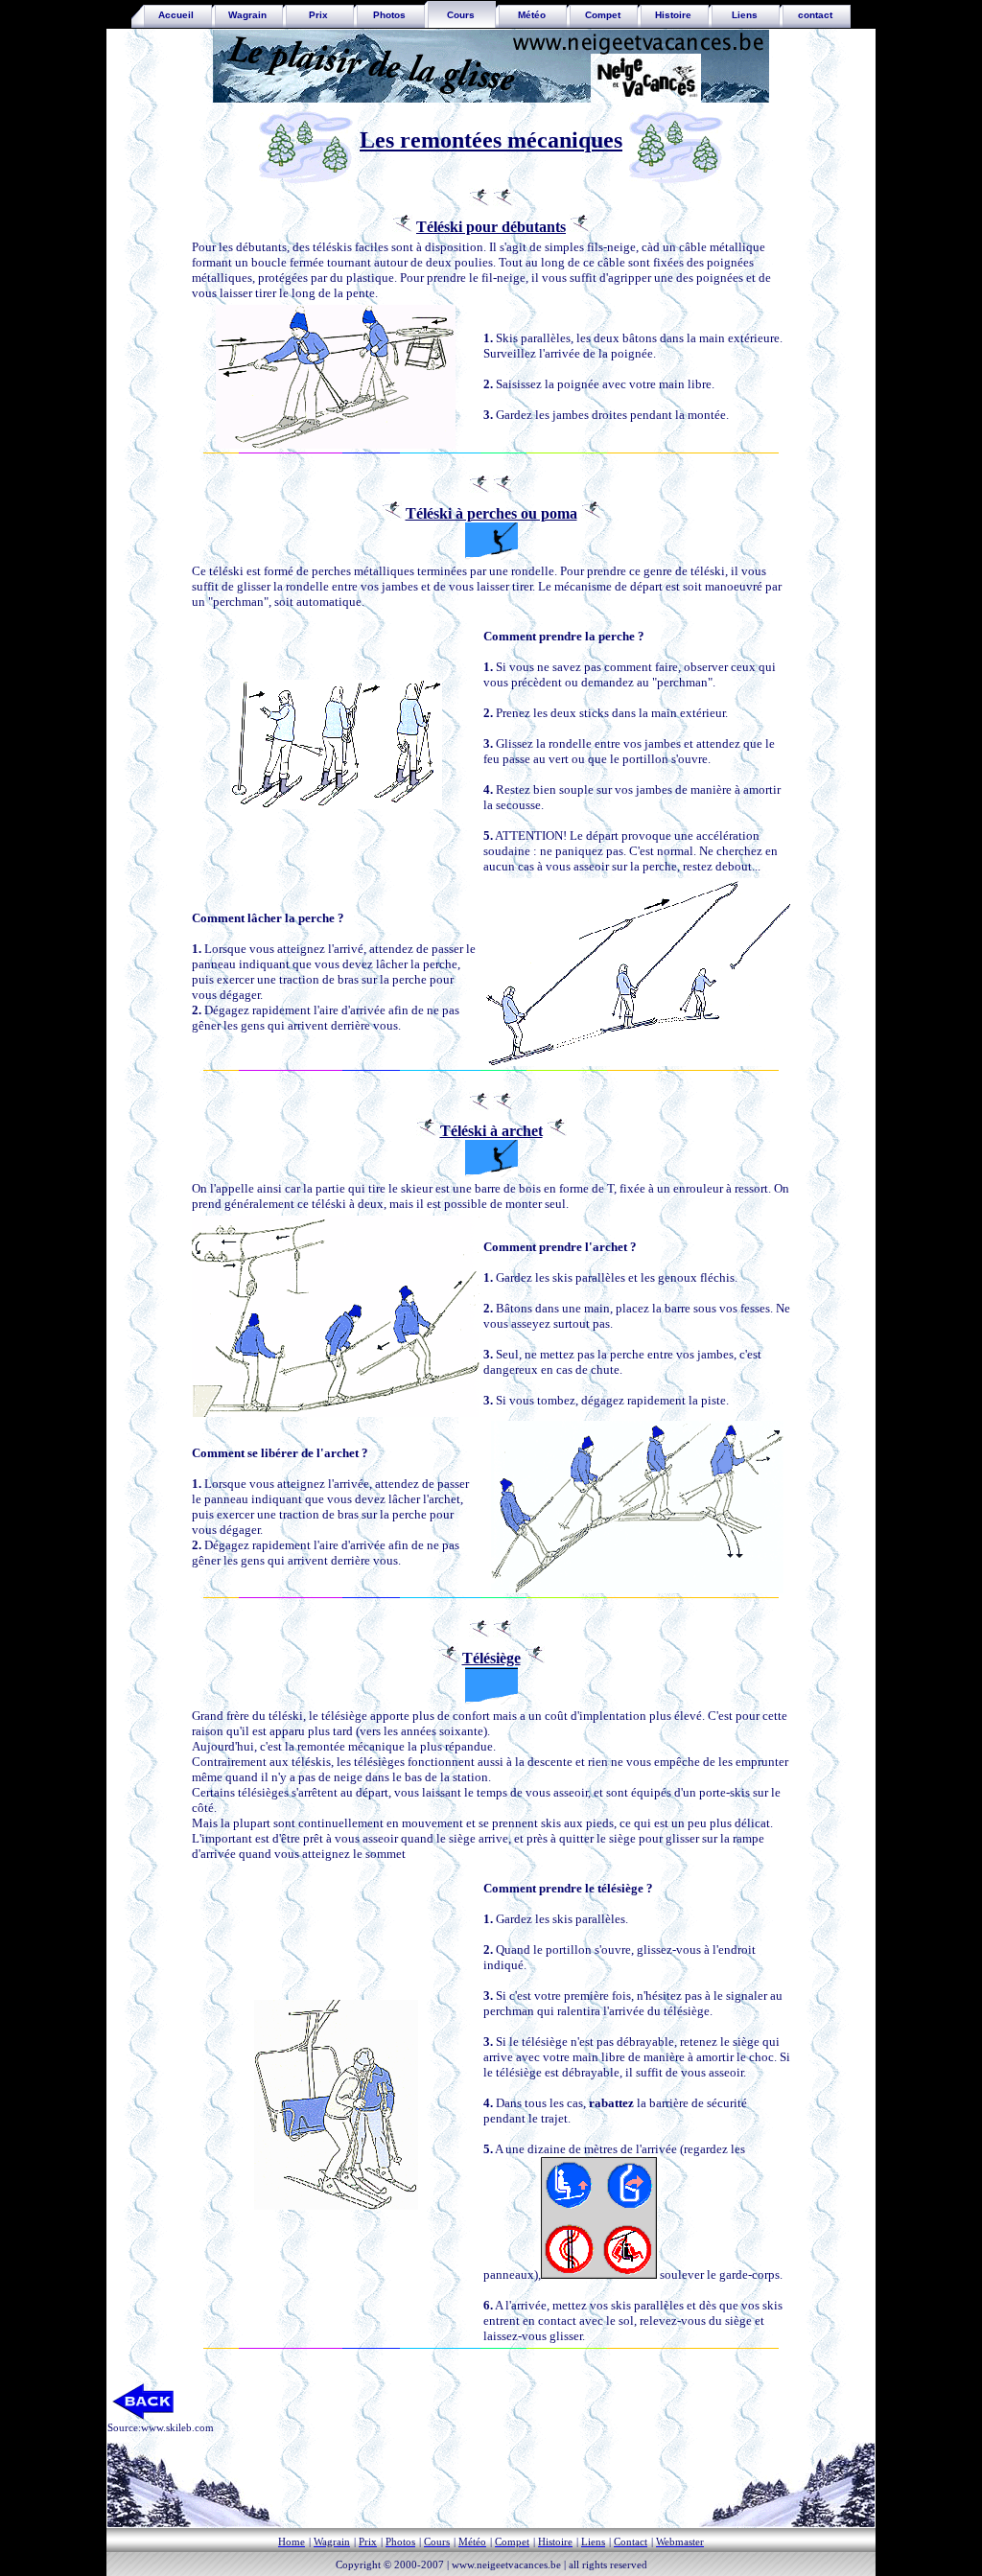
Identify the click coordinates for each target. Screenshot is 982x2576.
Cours (461, 15)
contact (815, 15)
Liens (745, 15)
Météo (532, 15)
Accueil (172, 15)
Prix (318, 15)
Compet (603, 15)
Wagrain (247, 15)
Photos (389, 15)
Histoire (673, 15)
